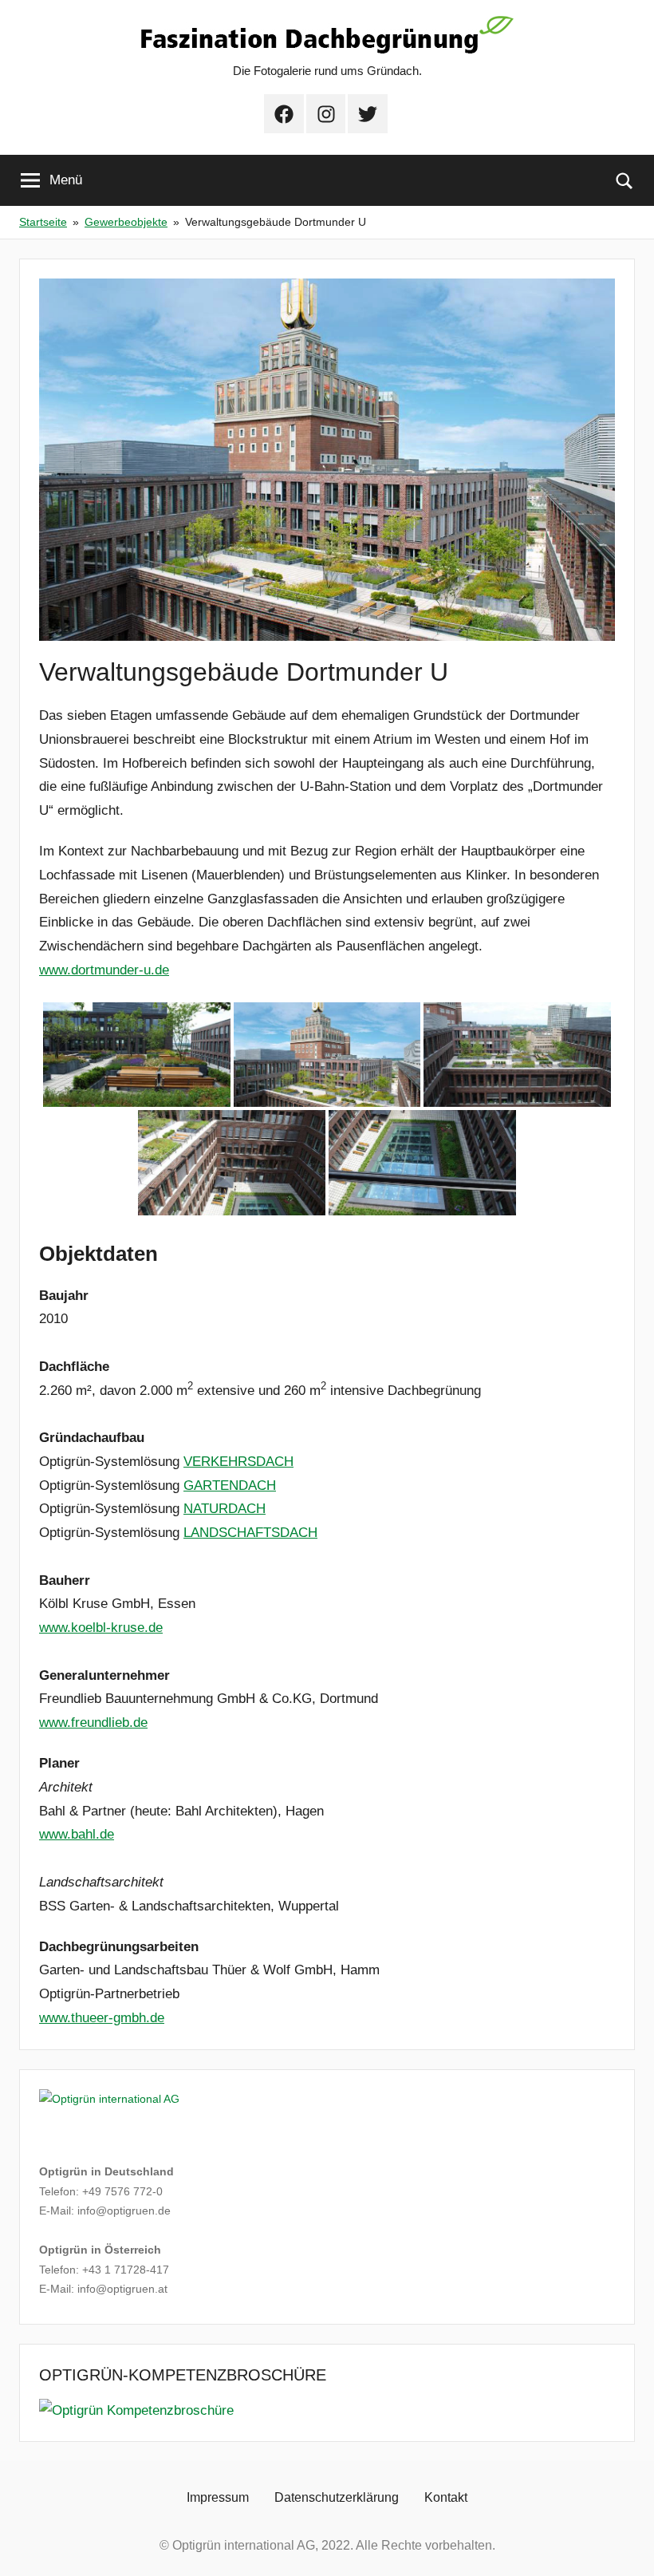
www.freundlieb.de (93, 1723)
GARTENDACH (230, 1486)
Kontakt (446, 2497)
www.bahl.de (77, 1834)
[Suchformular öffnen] (624, 180)
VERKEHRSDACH (238, 1462)
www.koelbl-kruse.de (101, 1628)
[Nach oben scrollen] (624, 2546)
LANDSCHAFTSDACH (250, 1533)
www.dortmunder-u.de (104, 970)
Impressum (218, 2497)
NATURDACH (225, 1509)
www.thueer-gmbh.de (102, 2018)
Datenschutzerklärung (337, 2497)
